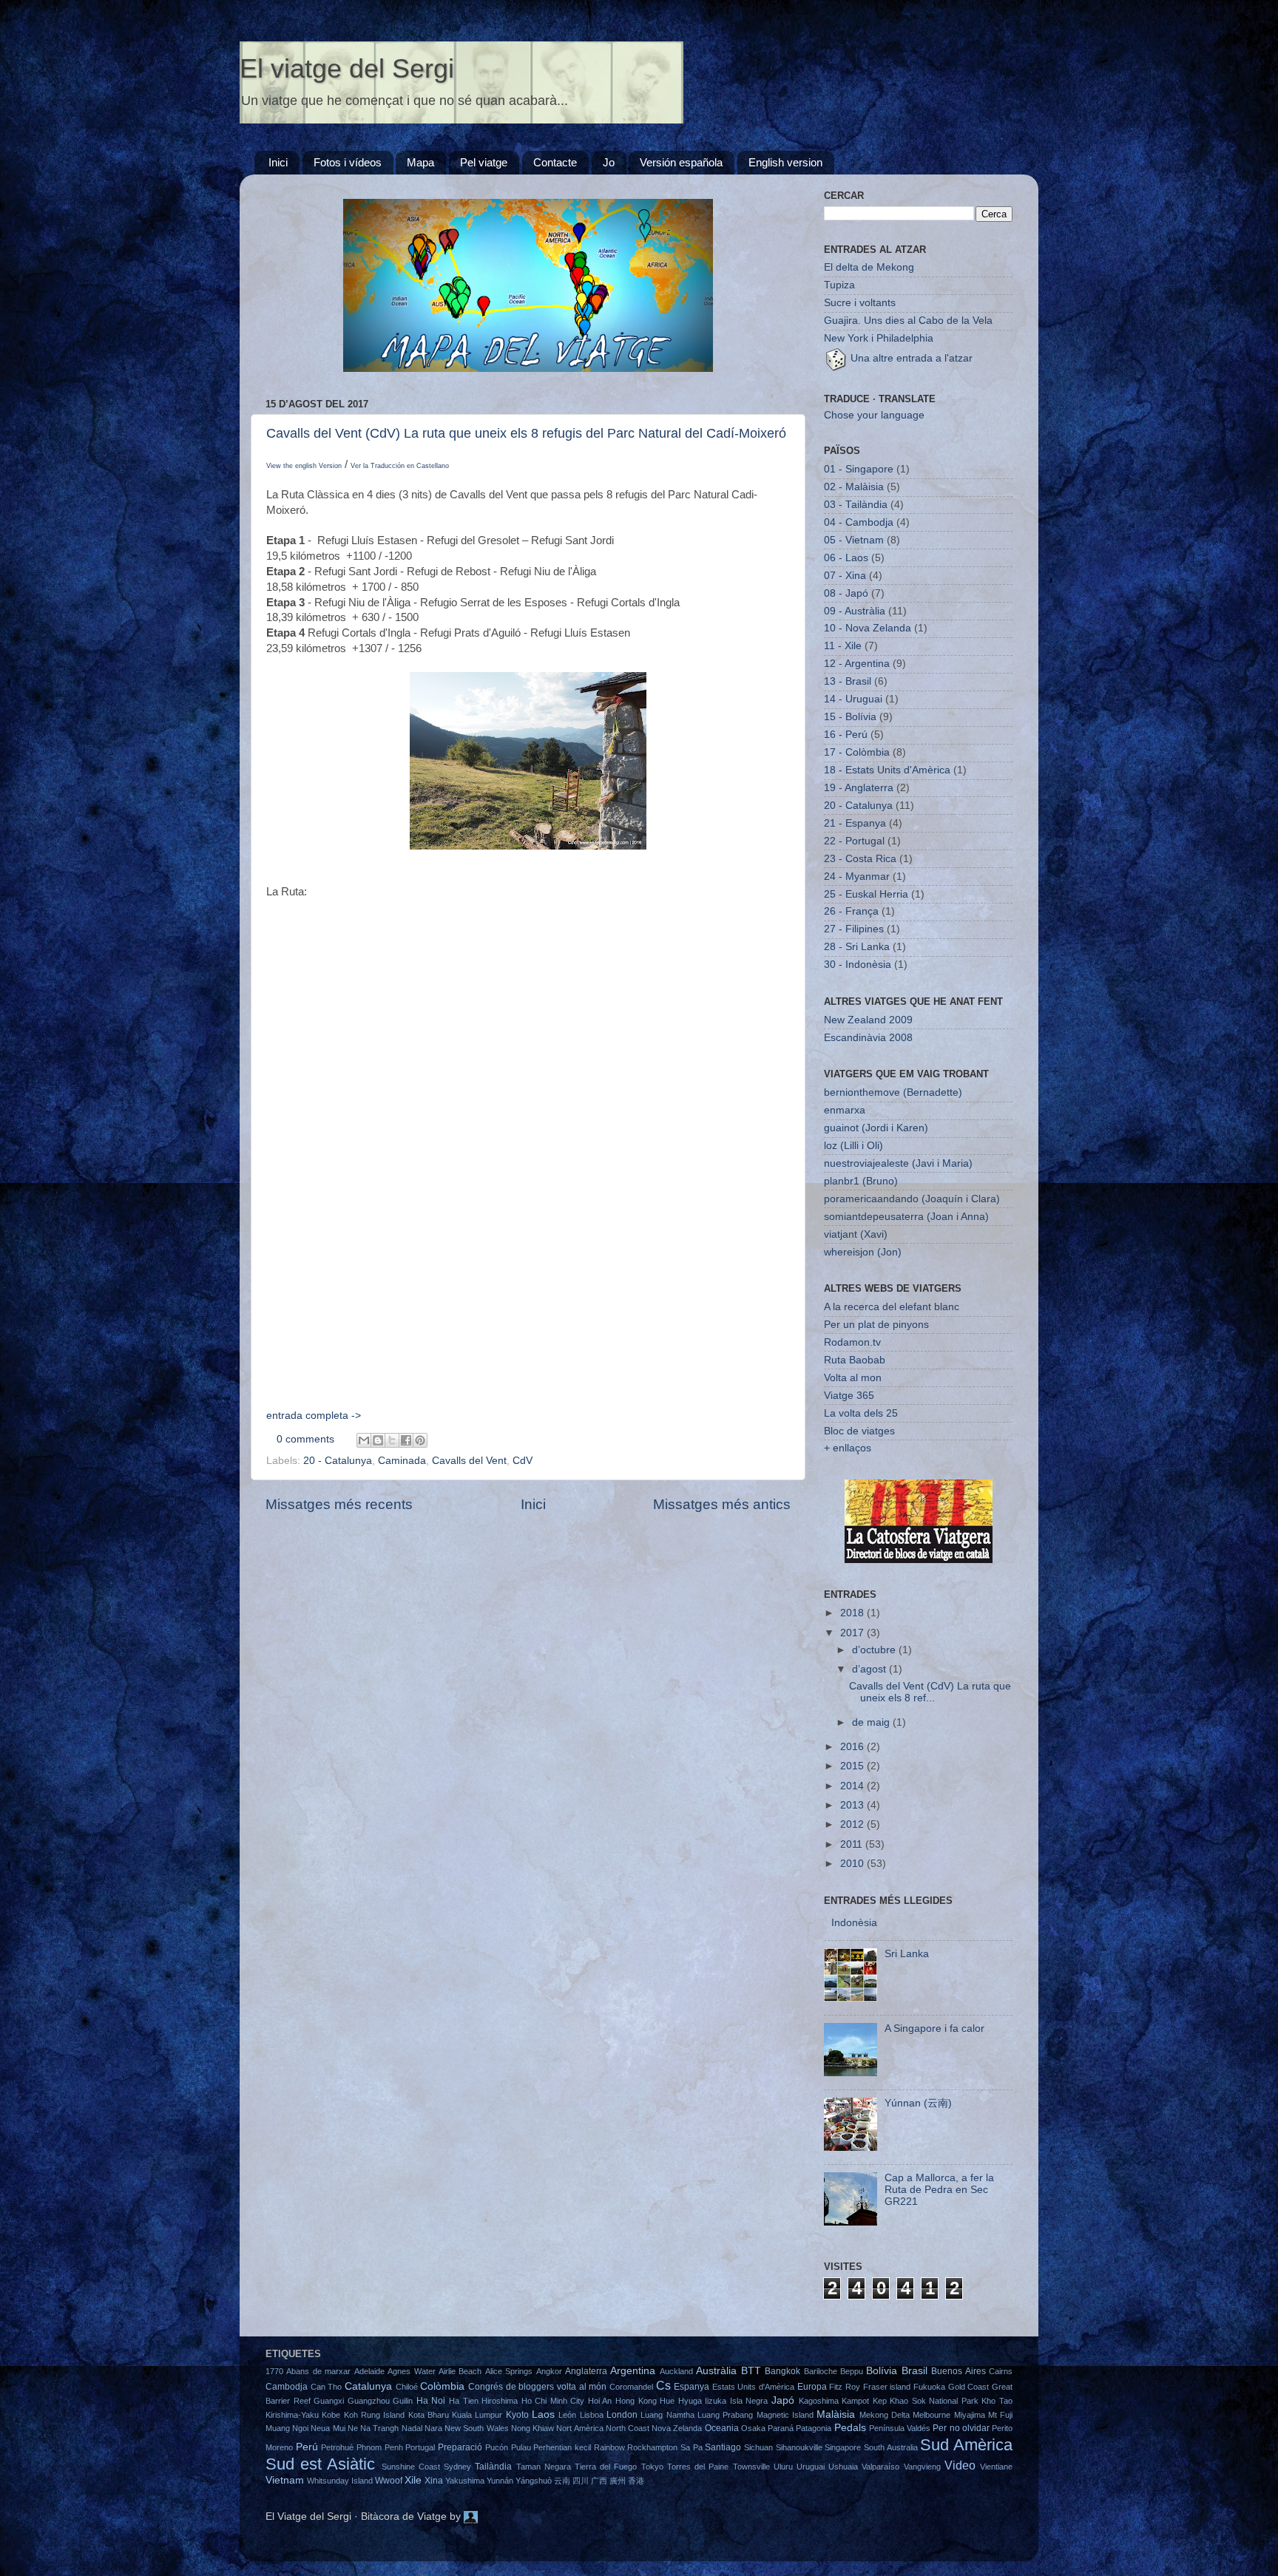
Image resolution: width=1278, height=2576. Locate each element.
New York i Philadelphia (879, 338)
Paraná (781, 2428)
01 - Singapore (859, 469)
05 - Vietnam (854, 540)
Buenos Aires (958, 2371)
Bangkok (782, 2371)
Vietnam (285, 2480)
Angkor (549, 2371)
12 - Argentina (857, 664)
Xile (413, 2480)
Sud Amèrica (966, 2445)
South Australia (891, 2447)
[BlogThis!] (378, 1440)
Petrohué (337, 2447)
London (622, 2415)
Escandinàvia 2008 (868, 1038)
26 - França (851, 911)
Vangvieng (922, 2467)
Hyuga (690, 2401)
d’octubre (875, 1650)
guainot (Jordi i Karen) (876, 1128)
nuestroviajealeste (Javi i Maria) (898, 1163)
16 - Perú (846, 735)
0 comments (305, 1439)
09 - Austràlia (855, 611)
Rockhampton (652, 2447)
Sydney (457, 2467)
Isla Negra (749, 2401)
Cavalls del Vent (469, 1461)
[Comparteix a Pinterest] (420, 1440)
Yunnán (500, 2481)
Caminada (402, 1461)
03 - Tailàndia (856, 505)
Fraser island (887, 2387)
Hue (667, 2401)
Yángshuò (534, 2481)
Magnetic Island (785, 2415)
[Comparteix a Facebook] (406, 1440)
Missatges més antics (722, 1504)
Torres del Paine (698, 2467)
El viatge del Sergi (347, 68)
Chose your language (874, 415)
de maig (872, 1722)
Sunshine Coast (411, 2467)
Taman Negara (544, 2467)
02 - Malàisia (854, 487)
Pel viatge (484, 162)
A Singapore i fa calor (934, 2028)
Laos (543, 2414)
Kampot (855, 2401)
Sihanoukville (799, 2447)
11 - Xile (843, 646)
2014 (853, 1786)
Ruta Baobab (855, 1360)
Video (960, 2465)
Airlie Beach (460, 2371)
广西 (599, 2481)
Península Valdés (900, 2428)
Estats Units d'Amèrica (753, 2387)
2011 (853, 1844)
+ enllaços (848, 1448)
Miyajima (970, 2415)
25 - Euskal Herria (866, 894)
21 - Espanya (855, 823)
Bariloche (821, 2371)
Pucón (497, 2447)
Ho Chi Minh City (553, 2401)
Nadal (412, 2428)
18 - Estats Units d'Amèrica (887, 770)
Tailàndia (493, 2467)
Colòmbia (442, 2386)
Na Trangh (379, 2428)
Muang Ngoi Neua (298, 2428)
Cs (663, 2385)
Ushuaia (843, 2467)
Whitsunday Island (340, 2481)
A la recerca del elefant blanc (892, 1307)
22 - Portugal (854, 841)
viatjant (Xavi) (856, 1234)
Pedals (850, 2428)
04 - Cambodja (859, 522)
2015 (853, 1766)
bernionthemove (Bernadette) (893, 1092)
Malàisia (836, 2414)
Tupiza (839, 285)
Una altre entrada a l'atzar (910, 358)
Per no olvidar (961, 2428)
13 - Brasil (848, 681)
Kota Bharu (429, 2415)
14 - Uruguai (853, 699)
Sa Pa (692, 2447)
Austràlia (716, 2371)
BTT (751, 2371)
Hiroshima (500, 2401)
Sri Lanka (907, 1954)
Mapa (420, 162)
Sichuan (758, 2447)
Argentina (633, 2371)
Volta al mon (853, 1378)
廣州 (618, 2481)
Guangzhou (369, 2401)
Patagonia (814, 2428)
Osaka (753, 2428)
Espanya (692, 2387)
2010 (853, 1864)
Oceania (722, 2428)
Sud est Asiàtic (320, 2464)
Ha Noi (431, 2401)
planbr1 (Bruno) (861, 1181)
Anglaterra (586, 2371)
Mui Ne (345, 2428)
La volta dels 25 (861, 1413)
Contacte (555, 162)
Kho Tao (997, 2401)
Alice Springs (509, 2371)
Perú (307, 2447)
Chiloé (407, 2387)
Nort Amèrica (579, 2428)
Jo (609, 162)
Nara (433, 2428)
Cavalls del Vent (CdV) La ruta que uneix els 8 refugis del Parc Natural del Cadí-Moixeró (526, 433)
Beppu (852, 2371)
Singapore (843, 2447)
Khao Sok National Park (934, 2401)
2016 (853, 1747)
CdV (523, 1461)
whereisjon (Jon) (863, 1252)
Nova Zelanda (677, 2428)
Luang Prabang (725, 2415)
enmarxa (845, 1110)
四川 (581, 2481)
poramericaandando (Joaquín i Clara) (912, 1199)
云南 (562, 2481)
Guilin (403, 2401)
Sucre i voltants (860, 303)
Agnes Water (411, 2371)
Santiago (723, 2447)
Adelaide (369, 2371)
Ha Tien (464, 2401)
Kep (880, 2401)
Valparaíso (880, 2467)
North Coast (628, 2428)
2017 (853, 1633)
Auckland (676, 2371)
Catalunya (368, 2386)
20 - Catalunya (338, 1461)
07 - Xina (845, 576)
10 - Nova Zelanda (868, 628)
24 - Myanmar (857, 877)
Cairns (1001, 2371)
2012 (853, 1824)
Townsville (751, 2467)
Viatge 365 (849, 1396)
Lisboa (592, 2415)
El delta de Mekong (869, 267)
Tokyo (652, 2467)
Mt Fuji (1000, 2415)
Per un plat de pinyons (876, 1325)
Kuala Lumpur (477, 2415)
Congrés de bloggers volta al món (537, 2387)
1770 (274, 2371)
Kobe (331, 2415)
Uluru (783, 2467)
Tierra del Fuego (606, 2467)
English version (785, 162)
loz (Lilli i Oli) (853, 1146)
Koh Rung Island (375, 2415)
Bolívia (882, 2371)
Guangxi (329, 2401)
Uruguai (811, 2467)
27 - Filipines (854, 929)
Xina (434, 2481)
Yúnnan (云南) (918, 2103)
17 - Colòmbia (857, 752)
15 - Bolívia (850, 717)
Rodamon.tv (852, 1342)
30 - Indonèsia (858, 965)
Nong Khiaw (532, 2428)
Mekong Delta (885, 2415)
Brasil (914, 2371)
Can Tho (327, 2387)
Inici (278, 162)
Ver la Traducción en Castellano (400, 466)
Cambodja (287, 2387)
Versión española (681, 162)
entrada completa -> (314, 1416)
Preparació (460, 2447)
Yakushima (465, 2481)
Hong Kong (636, 2401)
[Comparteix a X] (392, 1440)
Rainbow (609, 2447)
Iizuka (716, 2401)
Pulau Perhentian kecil (551, 2447)
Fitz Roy (845, 2387)
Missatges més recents (339, 1504)
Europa (812, 2387)
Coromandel (631, 2387)
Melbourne (932, 2415)
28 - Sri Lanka (857, 947)
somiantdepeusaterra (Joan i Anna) (906, 1217)
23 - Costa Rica (860, 859)
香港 (636, 2481)
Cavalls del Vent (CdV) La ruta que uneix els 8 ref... (930, 1692)
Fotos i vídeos (348, 162)
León (567, 2415)
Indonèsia (854, 1923)
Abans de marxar (318, 2371)
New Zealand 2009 (868, 1020)
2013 (853, 1805)
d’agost (870, 1669)
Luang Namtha (667, 2415)
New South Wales (476, 2428)
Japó (783, 2400)
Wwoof (389, 2481)
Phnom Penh (380, 2447)
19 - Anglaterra (859, 788)
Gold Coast (969, 2387)
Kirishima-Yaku (292, 2415)
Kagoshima (819, 2401)
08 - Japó (846, 593)
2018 (853, 1613)
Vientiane (996, 2467)
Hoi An (600, 2401)
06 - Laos (846, 558)
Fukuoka (929, 2387)
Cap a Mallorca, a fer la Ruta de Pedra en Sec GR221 (939, 2190)
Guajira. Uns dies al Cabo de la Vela (908, 321)
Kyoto (517, 2415)
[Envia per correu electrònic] (364, 1440)
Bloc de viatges (859, 1431)
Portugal (420, 2447)
